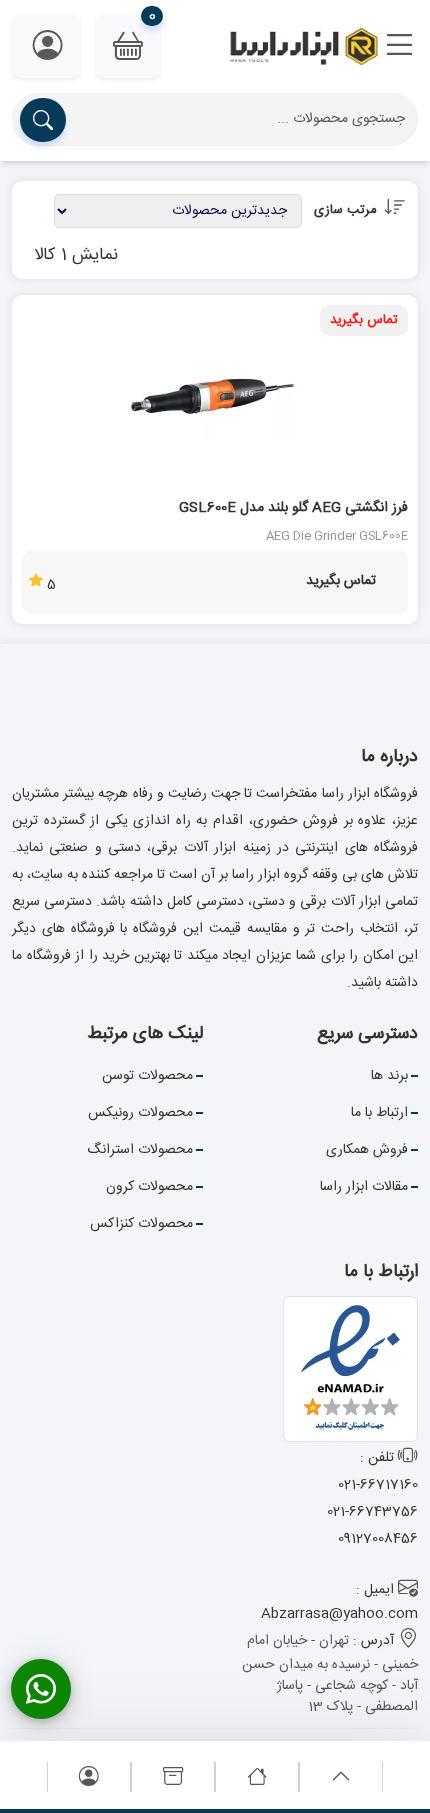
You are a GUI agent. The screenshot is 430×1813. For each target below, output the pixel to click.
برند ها (389, 1076)
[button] (399, 47)
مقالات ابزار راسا (364, 1187)
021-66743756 (372, 1512)
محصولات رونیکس (140, 1113)
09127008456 (378, 1539)
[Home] (257, 1778)
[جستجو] (43, 120)
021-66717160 (378, 1485)
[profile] (89, 1778)
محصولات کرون (149, 1187)
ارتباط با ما (379, 1113)
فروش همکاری (367, 1150)
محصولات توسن (147, 1076)
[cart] (173, 1778)
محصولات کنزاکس (141, 1224)
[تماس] (41, 1689)
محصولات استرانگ (140, 1150)
